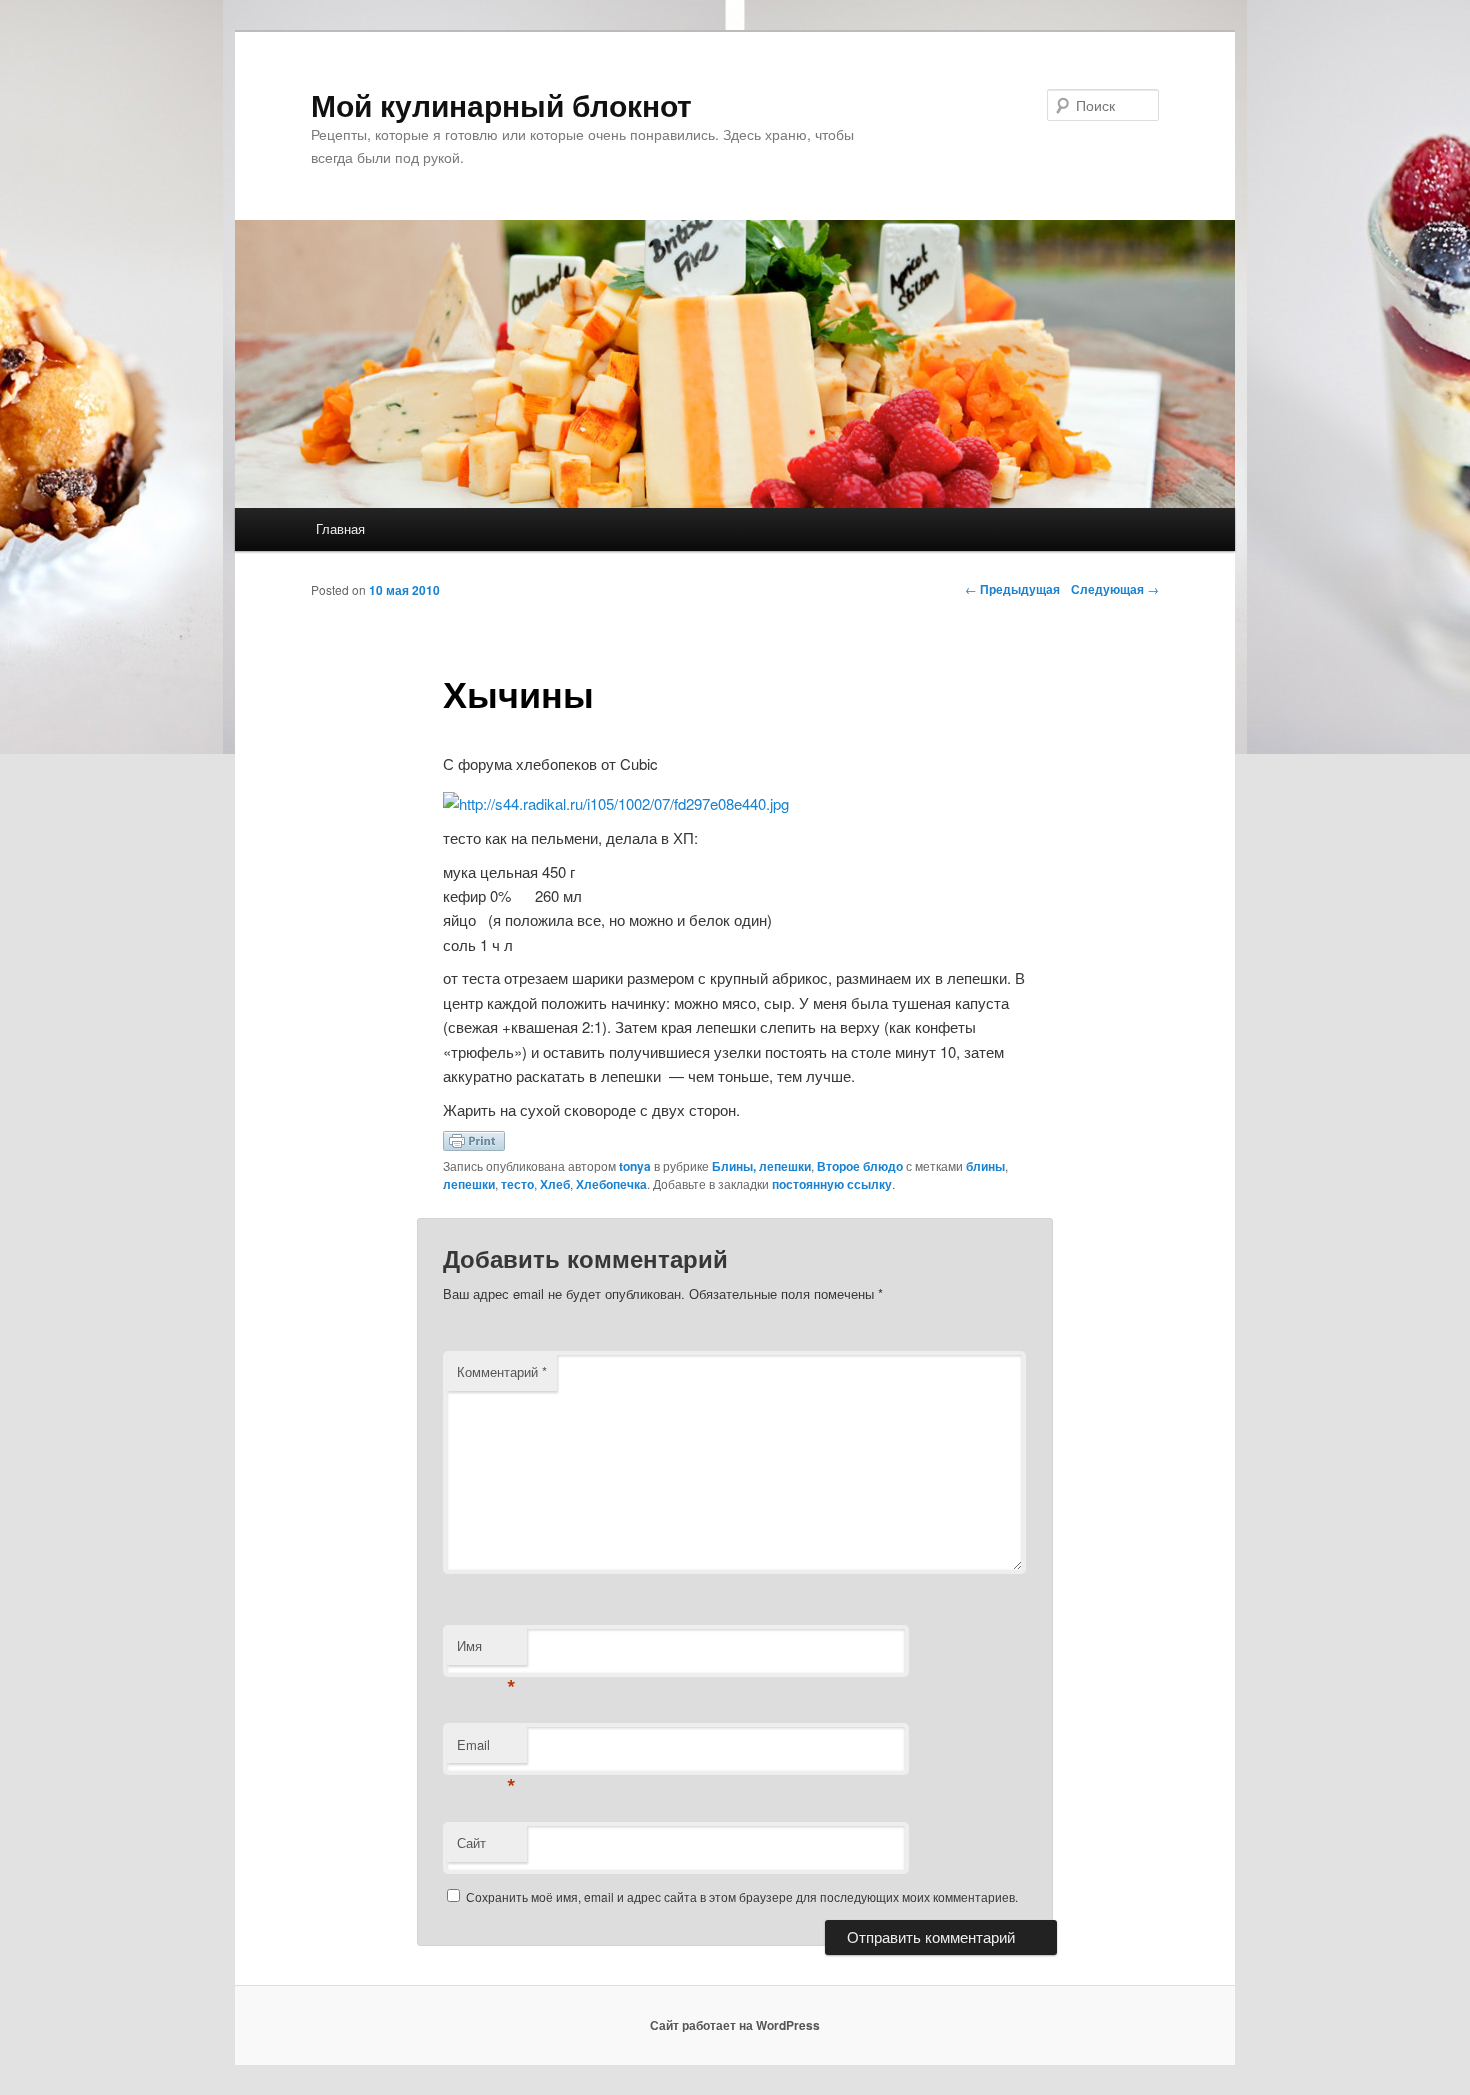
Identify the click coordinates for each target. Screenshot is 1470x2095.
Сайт (471, 1842)
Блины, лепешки (761, 1166)
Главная (340, 528)
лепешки (469, 1184)
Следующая (1115, 589)
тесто (517, 1184)
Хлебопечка (611, 1184)
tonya (635, 1166)
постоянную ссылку (832, 1184)
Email (486, 1749)
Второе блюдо (860, 1166)
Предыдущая (1012, 589)
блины (985, 1166)
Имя (486, 1650)
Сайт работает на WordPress (735, 2025)
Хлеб (555, 1184)
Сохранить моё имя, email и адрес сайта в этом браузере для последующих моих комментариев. (742, 1896)
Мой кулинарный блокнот (501, 104)
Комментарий (502, 1371)
